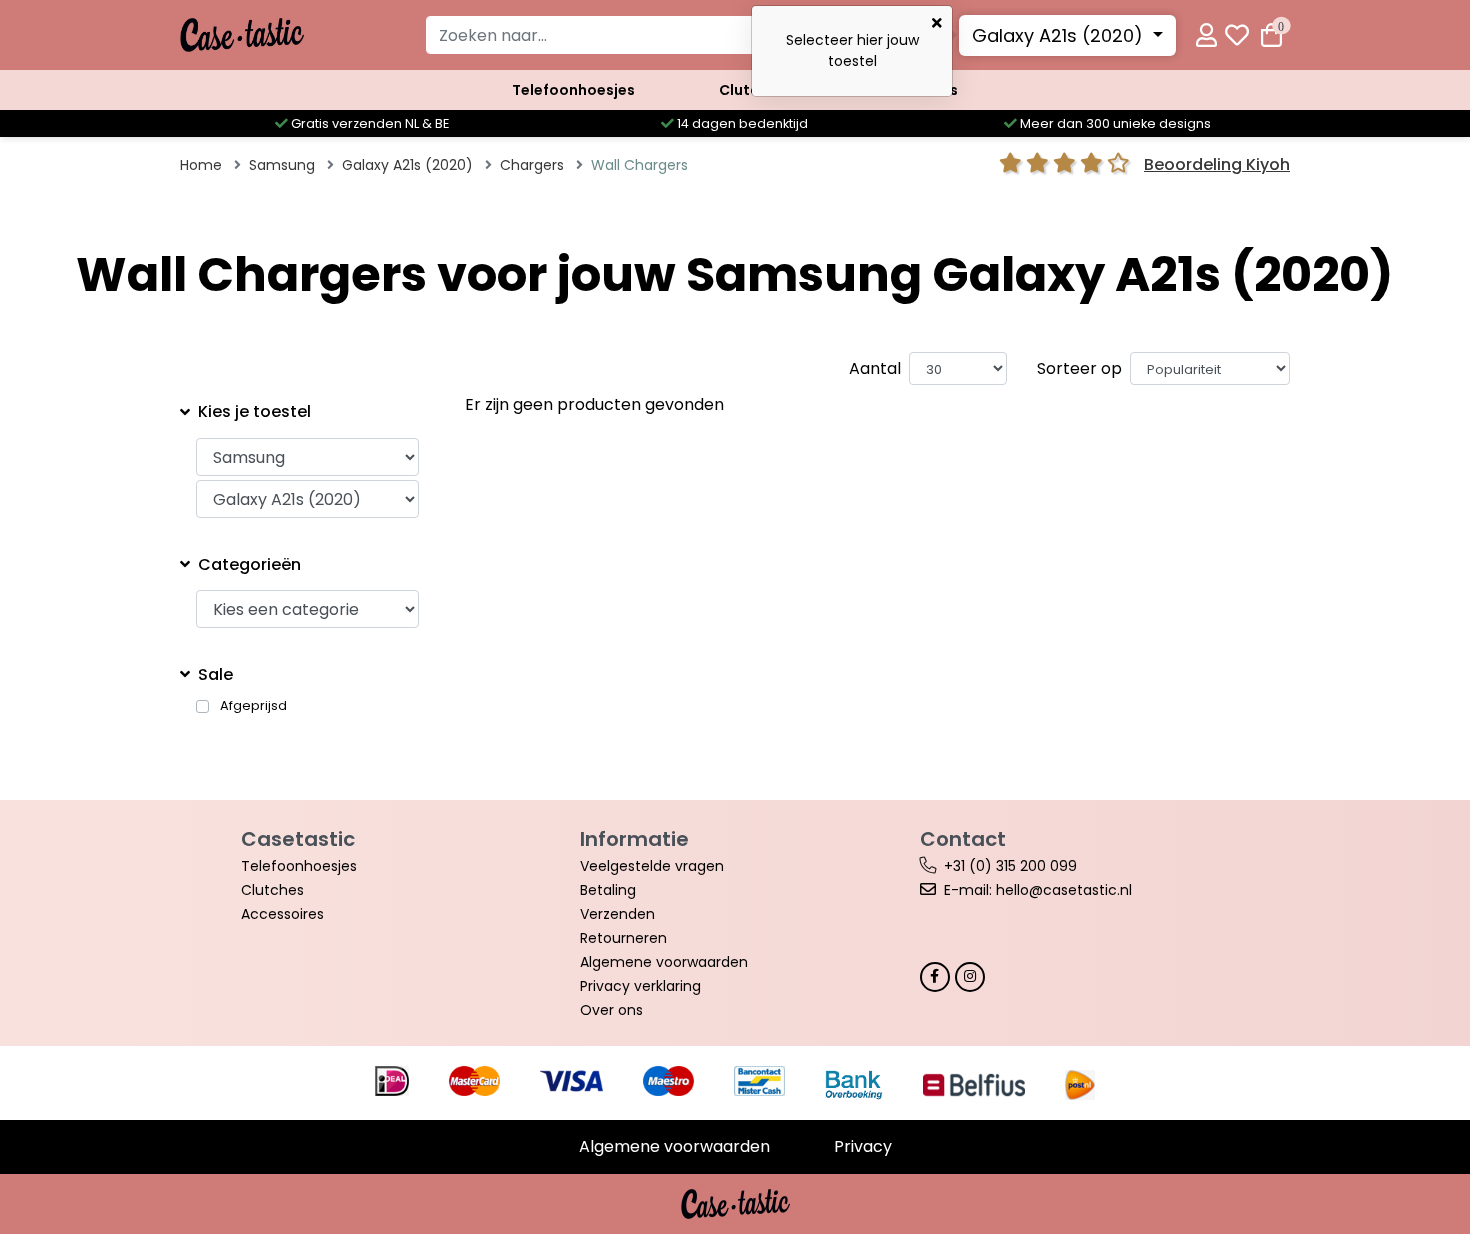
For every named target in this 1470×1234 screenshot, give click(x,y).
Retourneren (623, 938)
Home (201, 165)
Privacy (863, 1146)
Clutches (272, 890)
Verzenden (617, 914)
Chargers (532, 165)
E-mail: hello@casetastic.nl (1038, 890)
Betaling (608, 890)
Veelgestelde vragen (652, 866)
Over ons (611, 1010)
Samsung (282, 165)
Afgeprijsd (253, 706)
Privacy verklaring (640, 986)
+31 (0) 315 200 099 (1010, 866)
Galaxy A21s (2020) (1060, 35)
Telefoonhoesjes (573, 90)
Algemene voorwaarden (664, 962)
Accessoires (282, 914)
